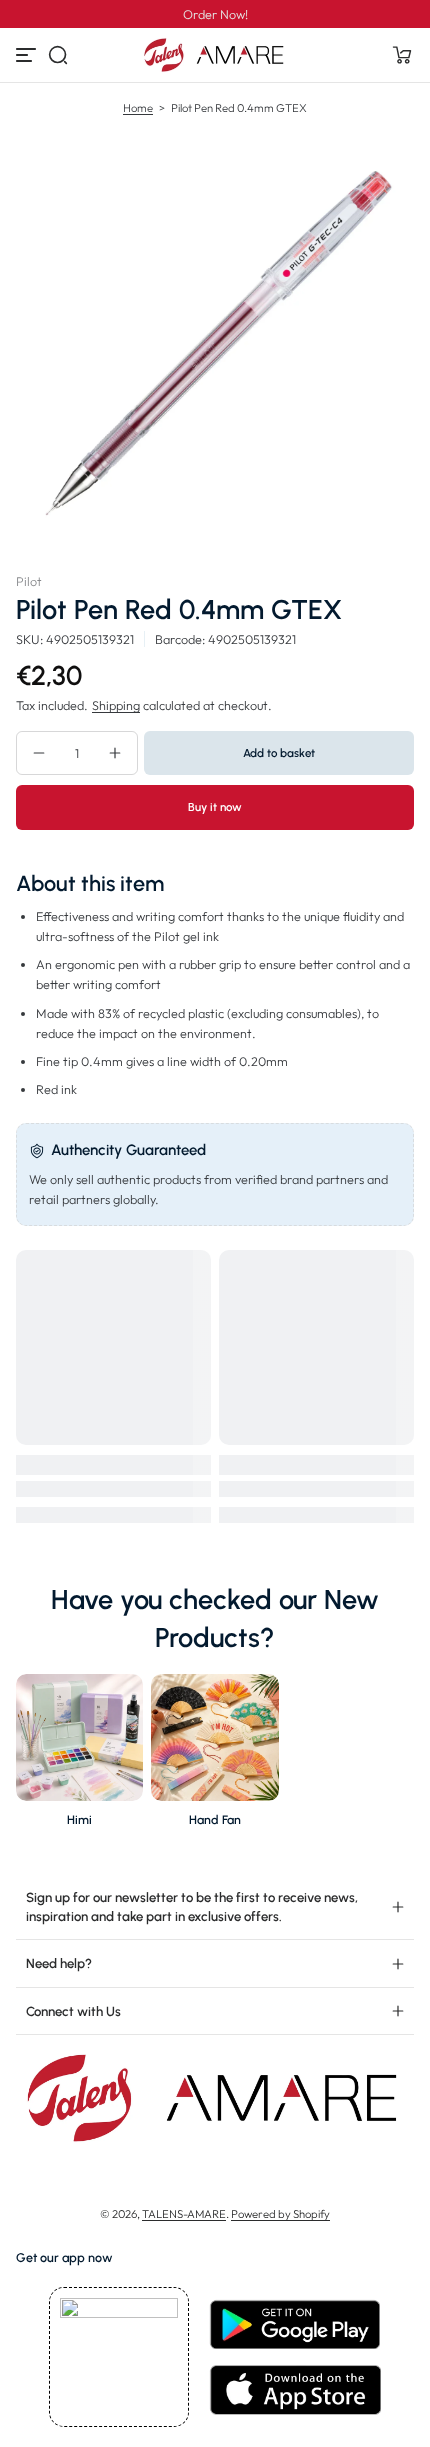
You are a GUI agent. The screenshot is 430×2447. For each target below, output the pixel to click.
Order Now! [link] (215, 14)
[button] (58, 55)
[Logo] (214, 55)
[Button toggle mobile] (28, 55)
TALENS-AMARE (184, 2214)
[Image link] (79, 1756)
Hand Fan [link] (215, 1819)
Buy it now (215, 807)
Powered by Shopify (280, 2214)
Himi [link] (79, 1819)
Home (138, 108)
